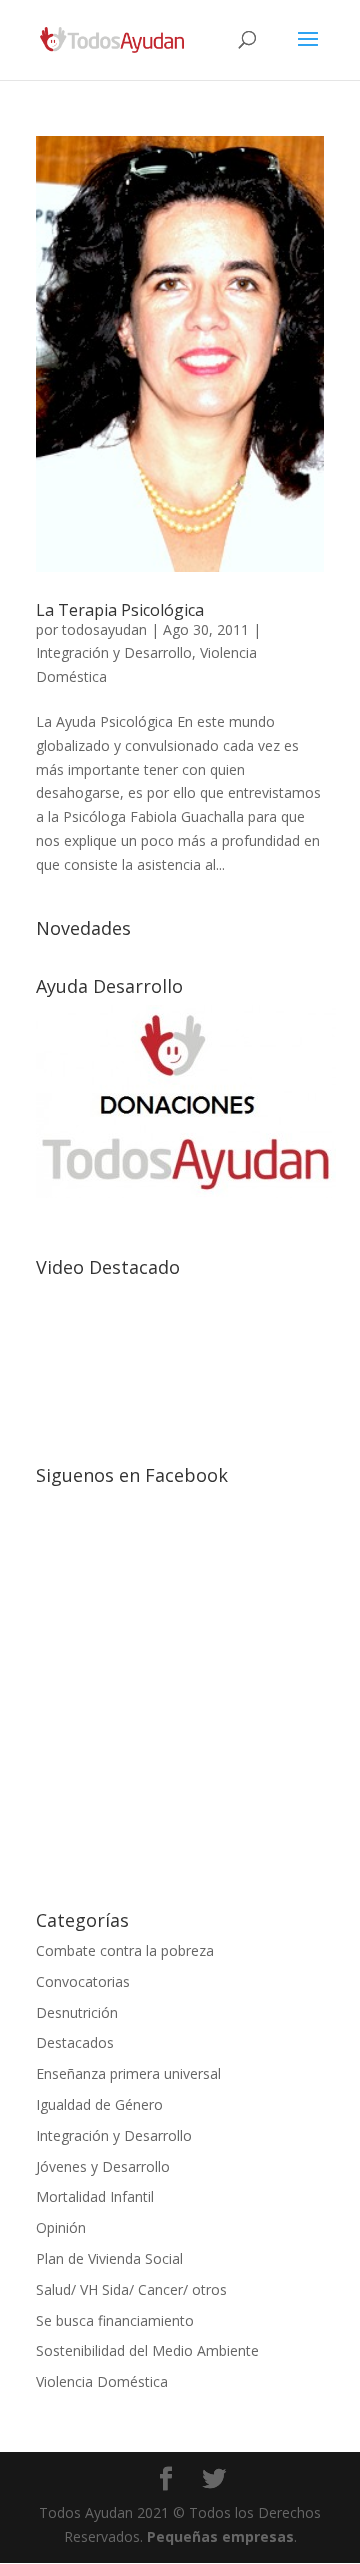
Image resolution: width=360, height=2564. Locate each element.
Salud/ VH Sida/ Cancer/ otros (131, 2289)
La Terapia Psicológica (120, 610)
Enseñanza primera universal (128, 2073)
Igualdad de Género (99, 2104)
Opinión (61, 2227)
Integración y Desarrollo (114, 652)
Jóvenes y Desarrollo (103, 2166)
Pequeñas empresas (220, 2536)
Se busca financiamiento (115, 2320)
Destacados (75, 2042)
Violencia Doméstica (102, 2381)
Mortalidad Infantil (95, 2196)
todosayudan (104, 629)
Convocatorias (83, 1981)
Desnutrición (77, 2012)
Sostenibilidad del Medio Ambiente (147, 2350)
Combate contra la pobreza (125, 1950)
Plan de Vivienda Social (109, 2258)
